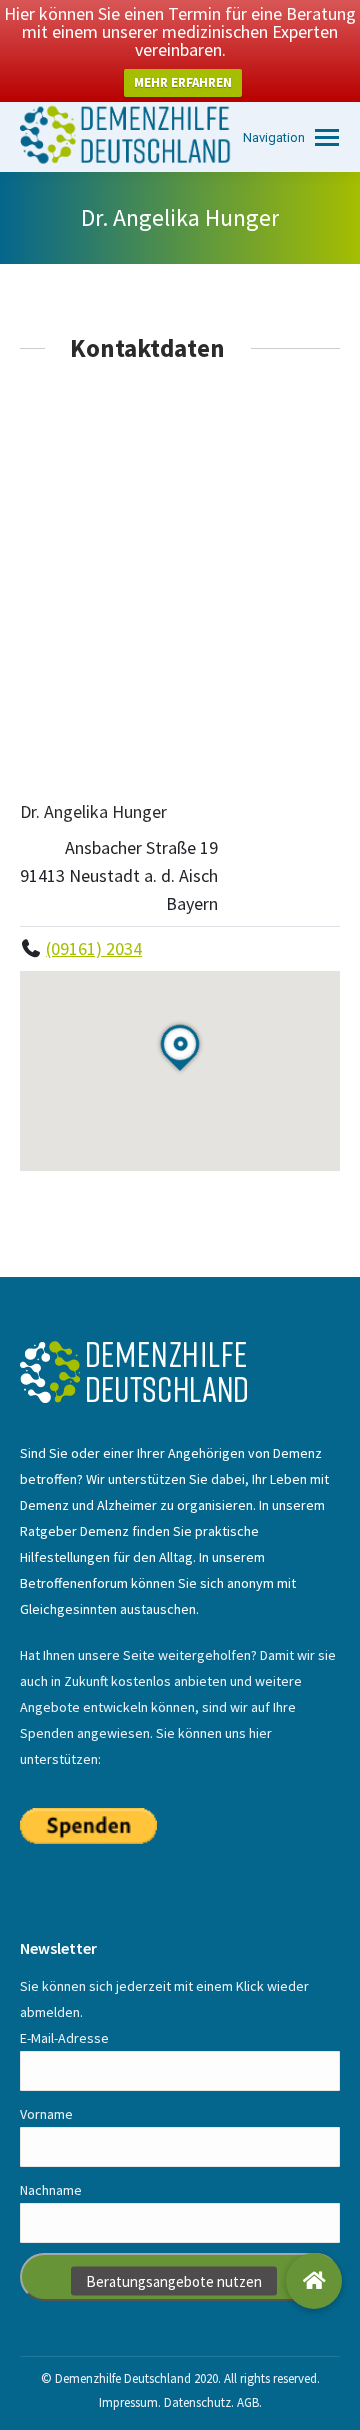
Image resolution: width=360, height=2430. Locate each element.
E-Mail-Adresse (64, 2038)
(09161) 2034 (94, 948)
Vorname (46, 2114)
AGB (248, 2402)
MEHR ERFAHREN (183, 82)
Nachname (51, 2190)
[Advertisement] (180, 580)
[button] (314, 2281)
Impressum (128, 2402)
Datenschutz (197, 2402)
